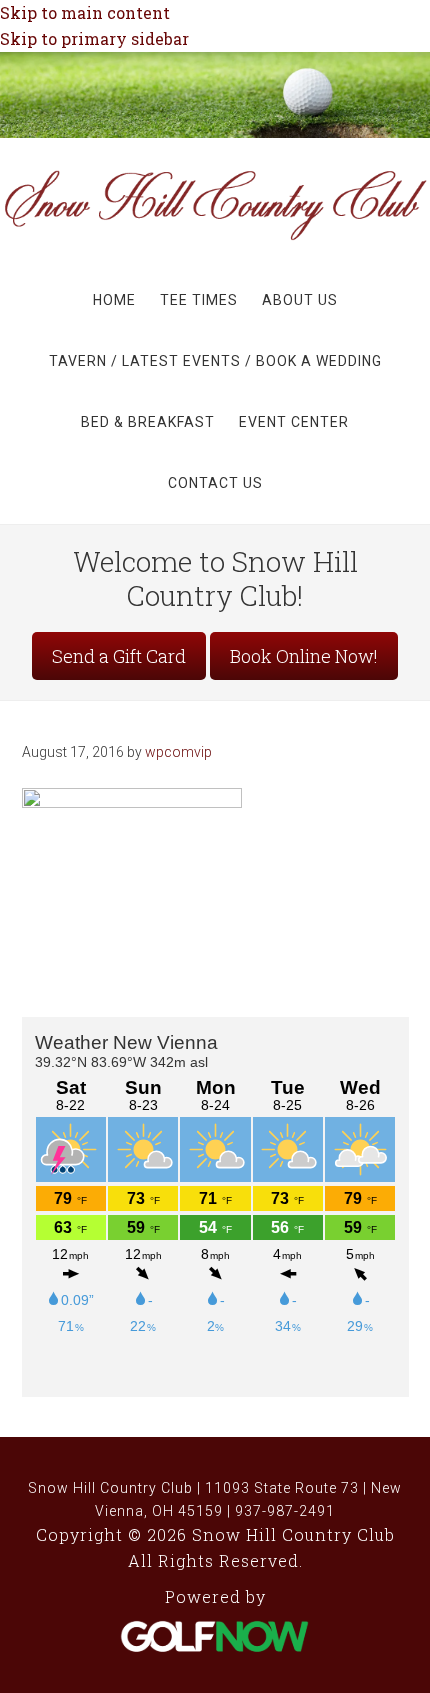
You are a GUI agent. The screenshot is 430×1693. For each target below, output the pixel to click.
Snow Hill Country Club (215, 218)
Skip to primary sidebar (94, 38)
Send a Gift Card (119, 656)
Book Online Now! (304, 656)
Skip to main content (85, 12)
